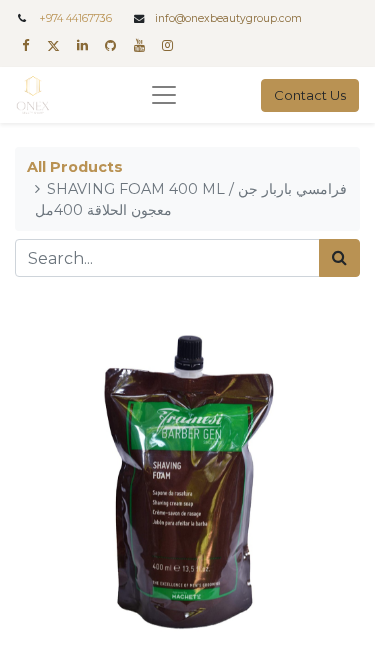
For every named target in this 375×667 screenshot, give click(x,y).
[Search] (339, 258)
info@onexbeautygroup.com (228, 18)
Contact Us (310, 95)
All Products (75, 167)
